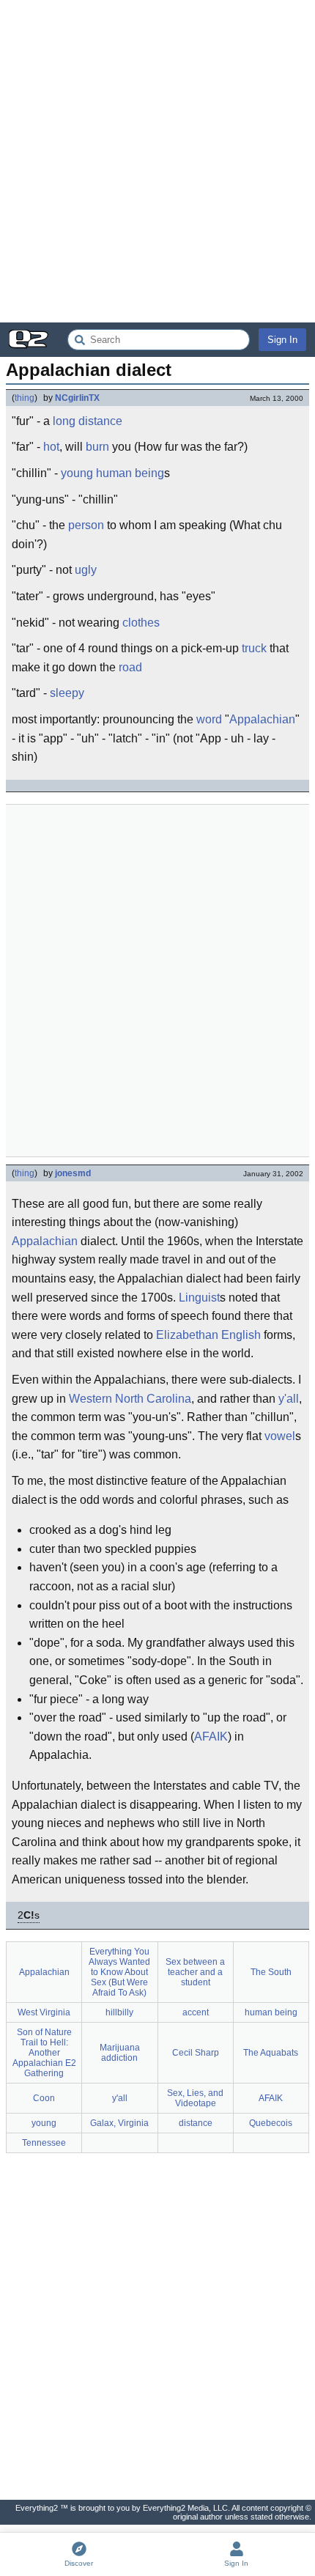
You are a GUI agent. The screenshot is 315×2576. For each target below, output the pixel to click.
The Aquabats (271, 2053)
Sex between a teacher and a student (195, 1972)
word (209, 719)
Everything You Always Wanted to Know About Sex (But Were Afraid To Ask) (119, 1972)
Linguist (199, 1298)
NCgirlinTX (77, 398)
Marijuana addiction (120, 2053)
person (86, 525)
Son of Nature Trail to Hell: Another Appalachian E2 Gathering (44, 2053)
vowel (280, 1436)
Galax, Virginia (119, 2123)
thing (25, 398)
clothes (141, 623)
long (64, 421)
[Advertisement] (157, 161)
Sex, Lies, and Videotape (195, 2098)
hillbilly (119, 2012)
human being (130, 473)
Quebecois (271, 2123)
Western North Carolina (130, 1399)
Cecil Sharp (196, 2053)
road (130, 667)
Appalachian (262, 719)
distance (100, 421)
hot (51, 447)
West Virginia (44, 2012)
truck (254, 648)
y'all (289, 1399)
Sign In (282, 340)
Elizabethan (187, 1335)
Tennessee (44, 2143)
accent (196, 2012)
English (241, 1335)
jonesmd (73, 1173)
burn (97, 447)
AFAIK (211, 1737)
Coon (44, 2098)
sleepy (67, 693)
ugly (86, 570)
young (77, 473)
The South (271, 1972)
